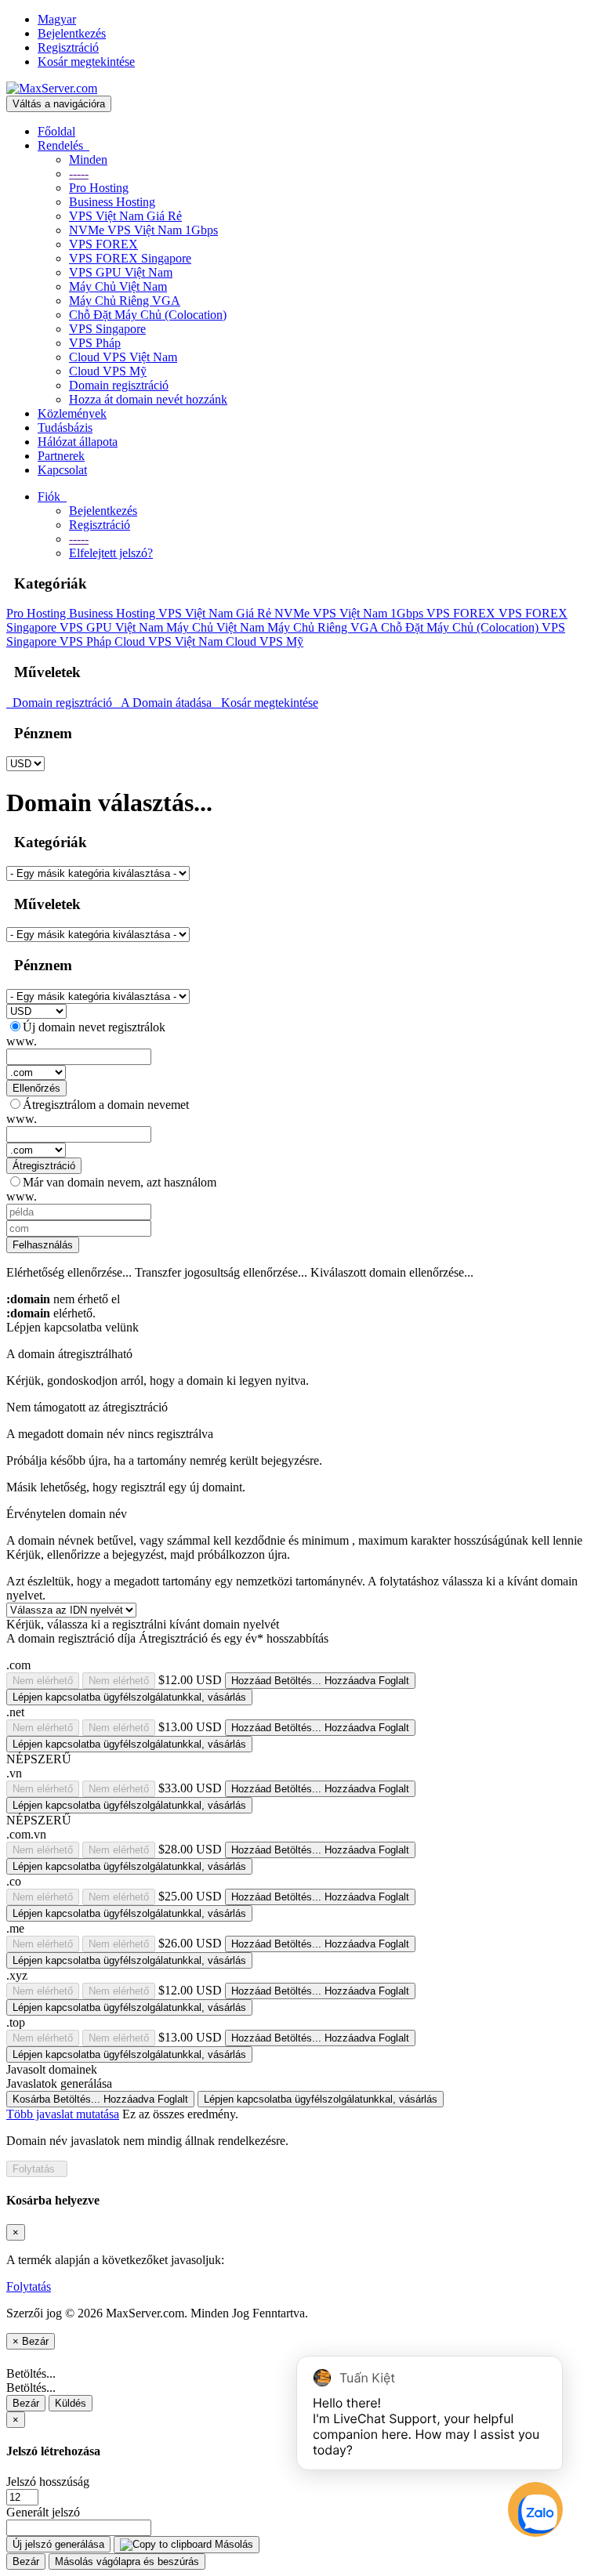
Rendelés (63, 145)
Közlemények (72, 413)
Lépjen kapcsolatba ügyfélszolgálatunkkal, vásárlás (129, 1697)
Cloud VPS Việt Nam (123, 357)
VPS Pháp (95, 343)
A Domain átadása (165, 703)
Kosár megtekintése (86, 62)
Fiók (52, 496)
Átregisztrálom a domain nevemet (106, 1105)
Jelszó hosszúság (48, 2482)
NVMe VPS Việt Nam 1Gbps (143, 230)
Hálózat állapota (78, 442)
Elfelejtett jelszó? (111, 553)
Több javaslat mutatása (63, 2114)
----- (79, 174)
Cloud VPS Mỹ (108, 371)
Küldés (71, 2403)
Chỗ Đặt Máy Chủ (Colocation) (148, 315)
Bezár (26, 2403)
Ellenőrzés (36, 1088)
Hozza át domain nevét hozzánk (148, 399)
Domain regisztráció (119, 385)
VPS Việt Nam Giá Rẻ (125, 216)
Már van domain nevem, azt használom (120, 1182)
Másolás (232, 2544)
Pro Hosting (99, 188)
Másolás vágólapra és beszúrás (127, 2562)
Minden (88, 159)
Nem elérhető (43, 1681)
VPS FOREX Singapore (130, 258)
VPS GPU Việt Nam (121, 272)
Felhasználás (43, 1245)
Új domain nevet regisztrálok (94, 1027)
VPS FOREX (103, 244)
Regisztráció (68, 47)
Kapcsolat (62, 470)
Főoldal (56, 131)
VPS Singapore (107, 329)
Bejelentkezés (72, 33)
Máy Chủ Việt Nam (118, 286)
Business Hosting (112, 202)
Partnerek (61, 456)
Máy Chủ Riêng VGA (125, 301)
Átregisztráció (44, 1166)
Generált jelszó (43, 2512)
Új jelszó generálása (58, 2544)
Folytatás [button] (29, 2286)
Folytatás (37, 2169)
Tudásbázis (65, 428)
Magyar (57, 19)
